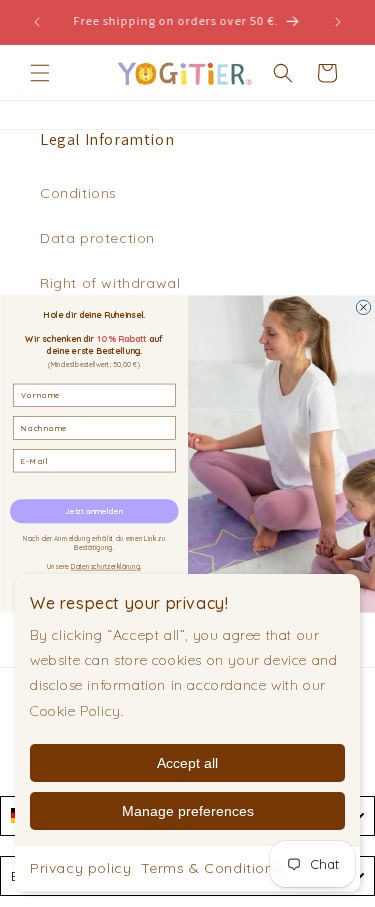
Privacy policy (80, 868)
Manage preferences (188, 811)
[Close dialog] (363, 307)
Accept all (187, 763)
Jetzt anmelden (94, 511)
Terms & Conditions (211, 868)
